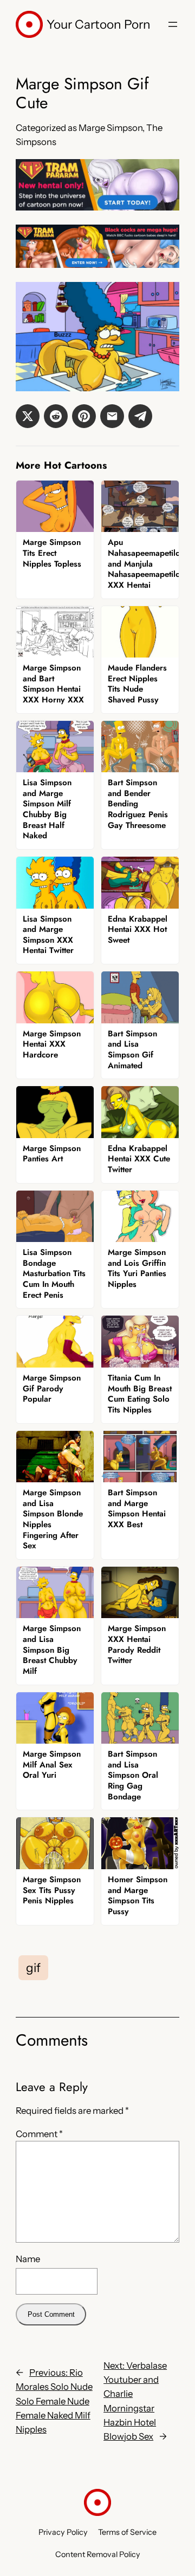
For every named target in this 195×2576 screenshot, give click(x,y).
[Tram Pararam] (97, 207)
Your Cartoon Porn (99, 24)
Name (28, 2259)
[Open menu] (173, 24)
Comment (39, 2134)
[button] (28, 416)
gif (33, 1968)
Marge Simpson (110, 128)
